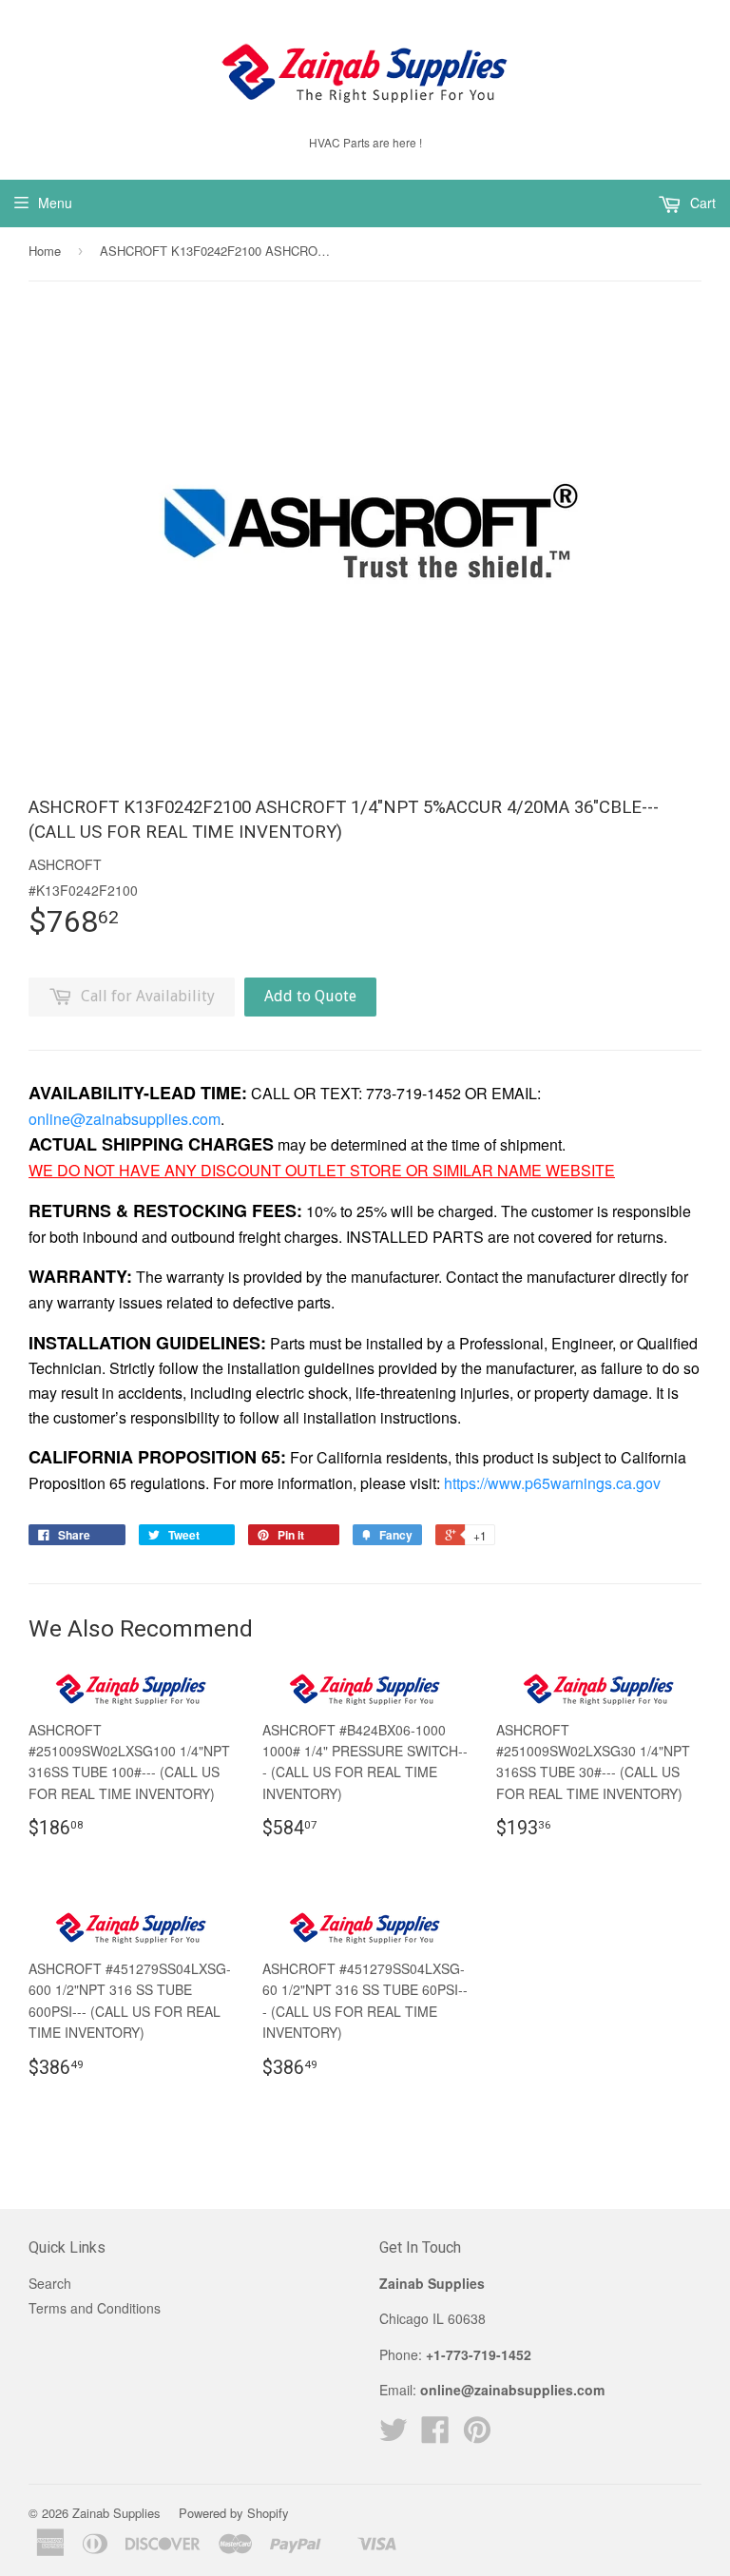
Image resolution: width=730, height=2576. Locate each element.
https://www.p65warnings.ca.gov (552, 1483)
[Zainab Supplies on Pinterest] (477, 2435)
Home (45, 251)
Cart (701, 203)
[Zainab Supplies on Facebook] (435, 2435)
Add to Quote (310, 996)
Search (50, 2283)
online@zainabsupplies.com (125, 1119)
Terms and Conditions (95, 2308)
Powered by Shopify (234, 2513)
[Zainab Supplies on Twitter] (394, 2435)
